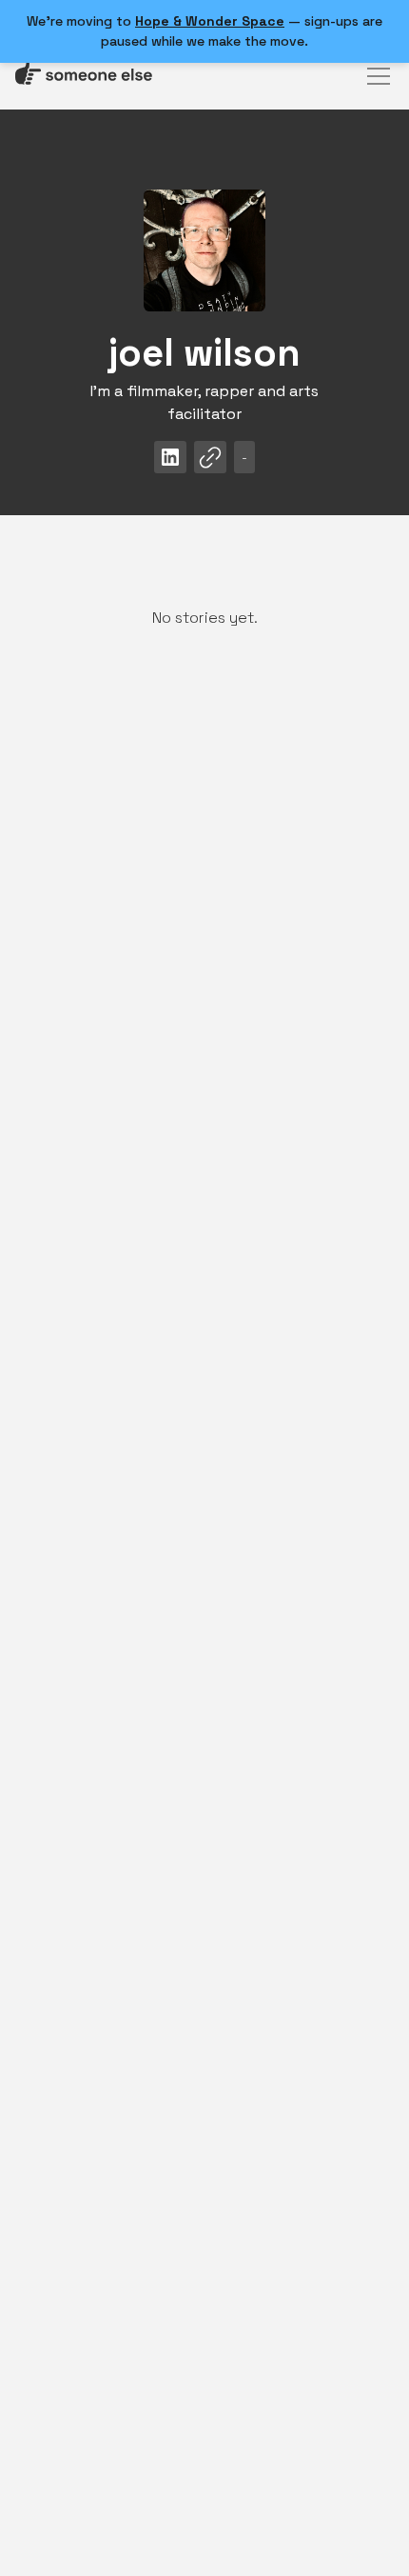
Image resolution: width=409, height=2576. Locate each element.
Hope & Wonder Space (210, 21)
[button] (375, 76)
